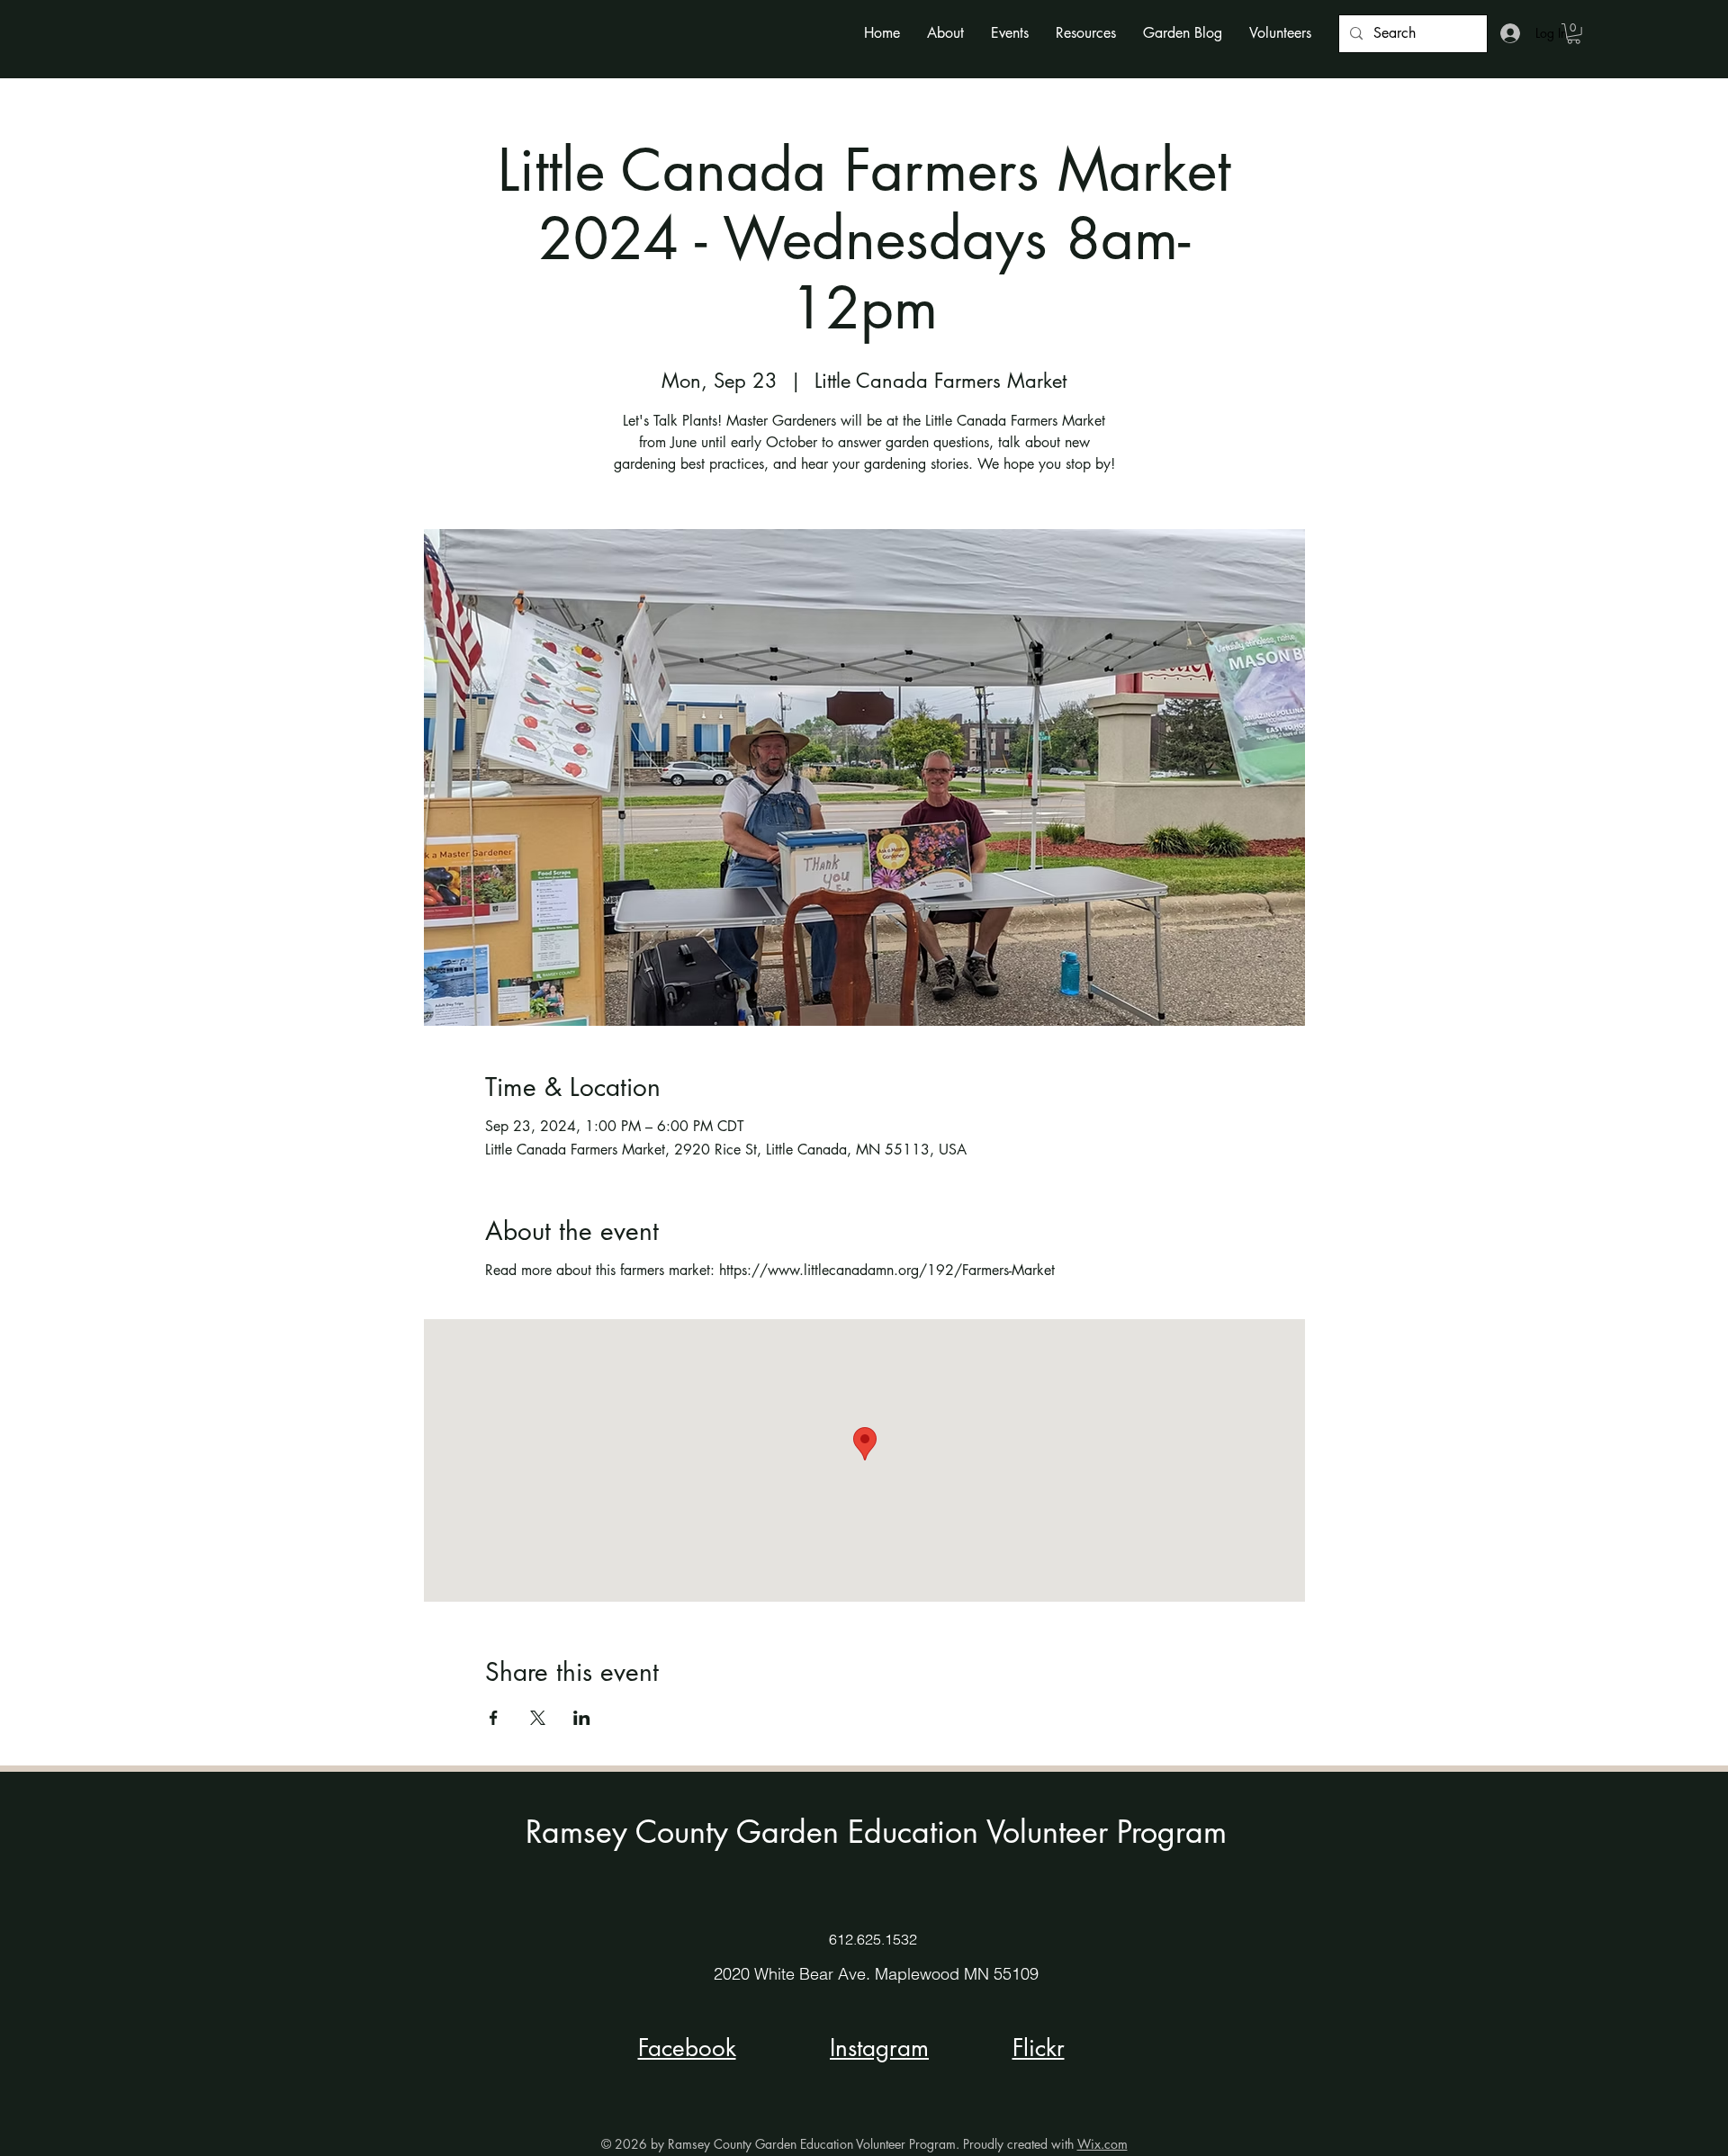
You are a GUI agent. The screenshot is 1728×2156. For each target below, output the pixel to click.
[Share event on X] (538, 1718)
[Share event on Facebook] (494, 1718)
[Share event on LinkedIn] (582, 1718)
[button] (945, 33)
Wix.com (1102, 2144)
